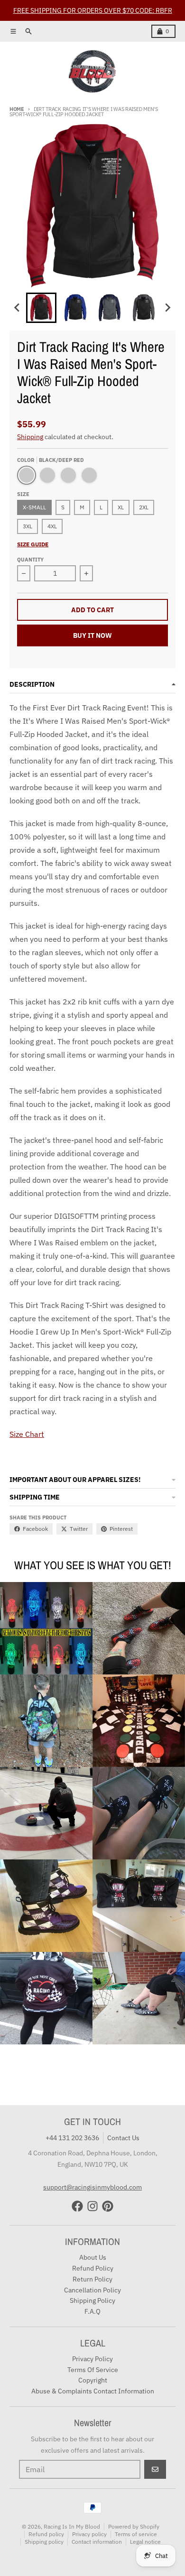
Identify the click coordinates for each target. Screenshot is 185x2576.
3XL (28, 526)
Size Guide (33, 544)
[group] (41, 308)
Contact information (97, 2542)
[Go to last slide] (18, 308)
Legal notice (145, 2542)
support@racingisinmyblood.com (92, 2187)
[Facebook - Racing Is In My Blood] (77, 2206)
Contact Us (123, 2138)
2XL (144, 507)
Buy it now (92, 635)
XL (121, 507)
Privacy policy (89, 2534)
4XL (52, 526)
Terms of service (136, 2534)
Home (17, 109)
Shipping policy (44, 2542)
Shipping (30, 437)
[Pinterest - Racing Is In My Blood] (108, 2206)
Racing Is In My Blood (72, 2526)
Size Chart (27, 1434)
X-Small (34, 507)
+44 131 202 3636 (72, 2138)
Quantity (30, 560)
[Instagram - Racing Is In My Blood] (92, 2206)
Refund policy (46, 2534)
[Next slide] (167, 308)
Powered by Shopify (134, 2526)
